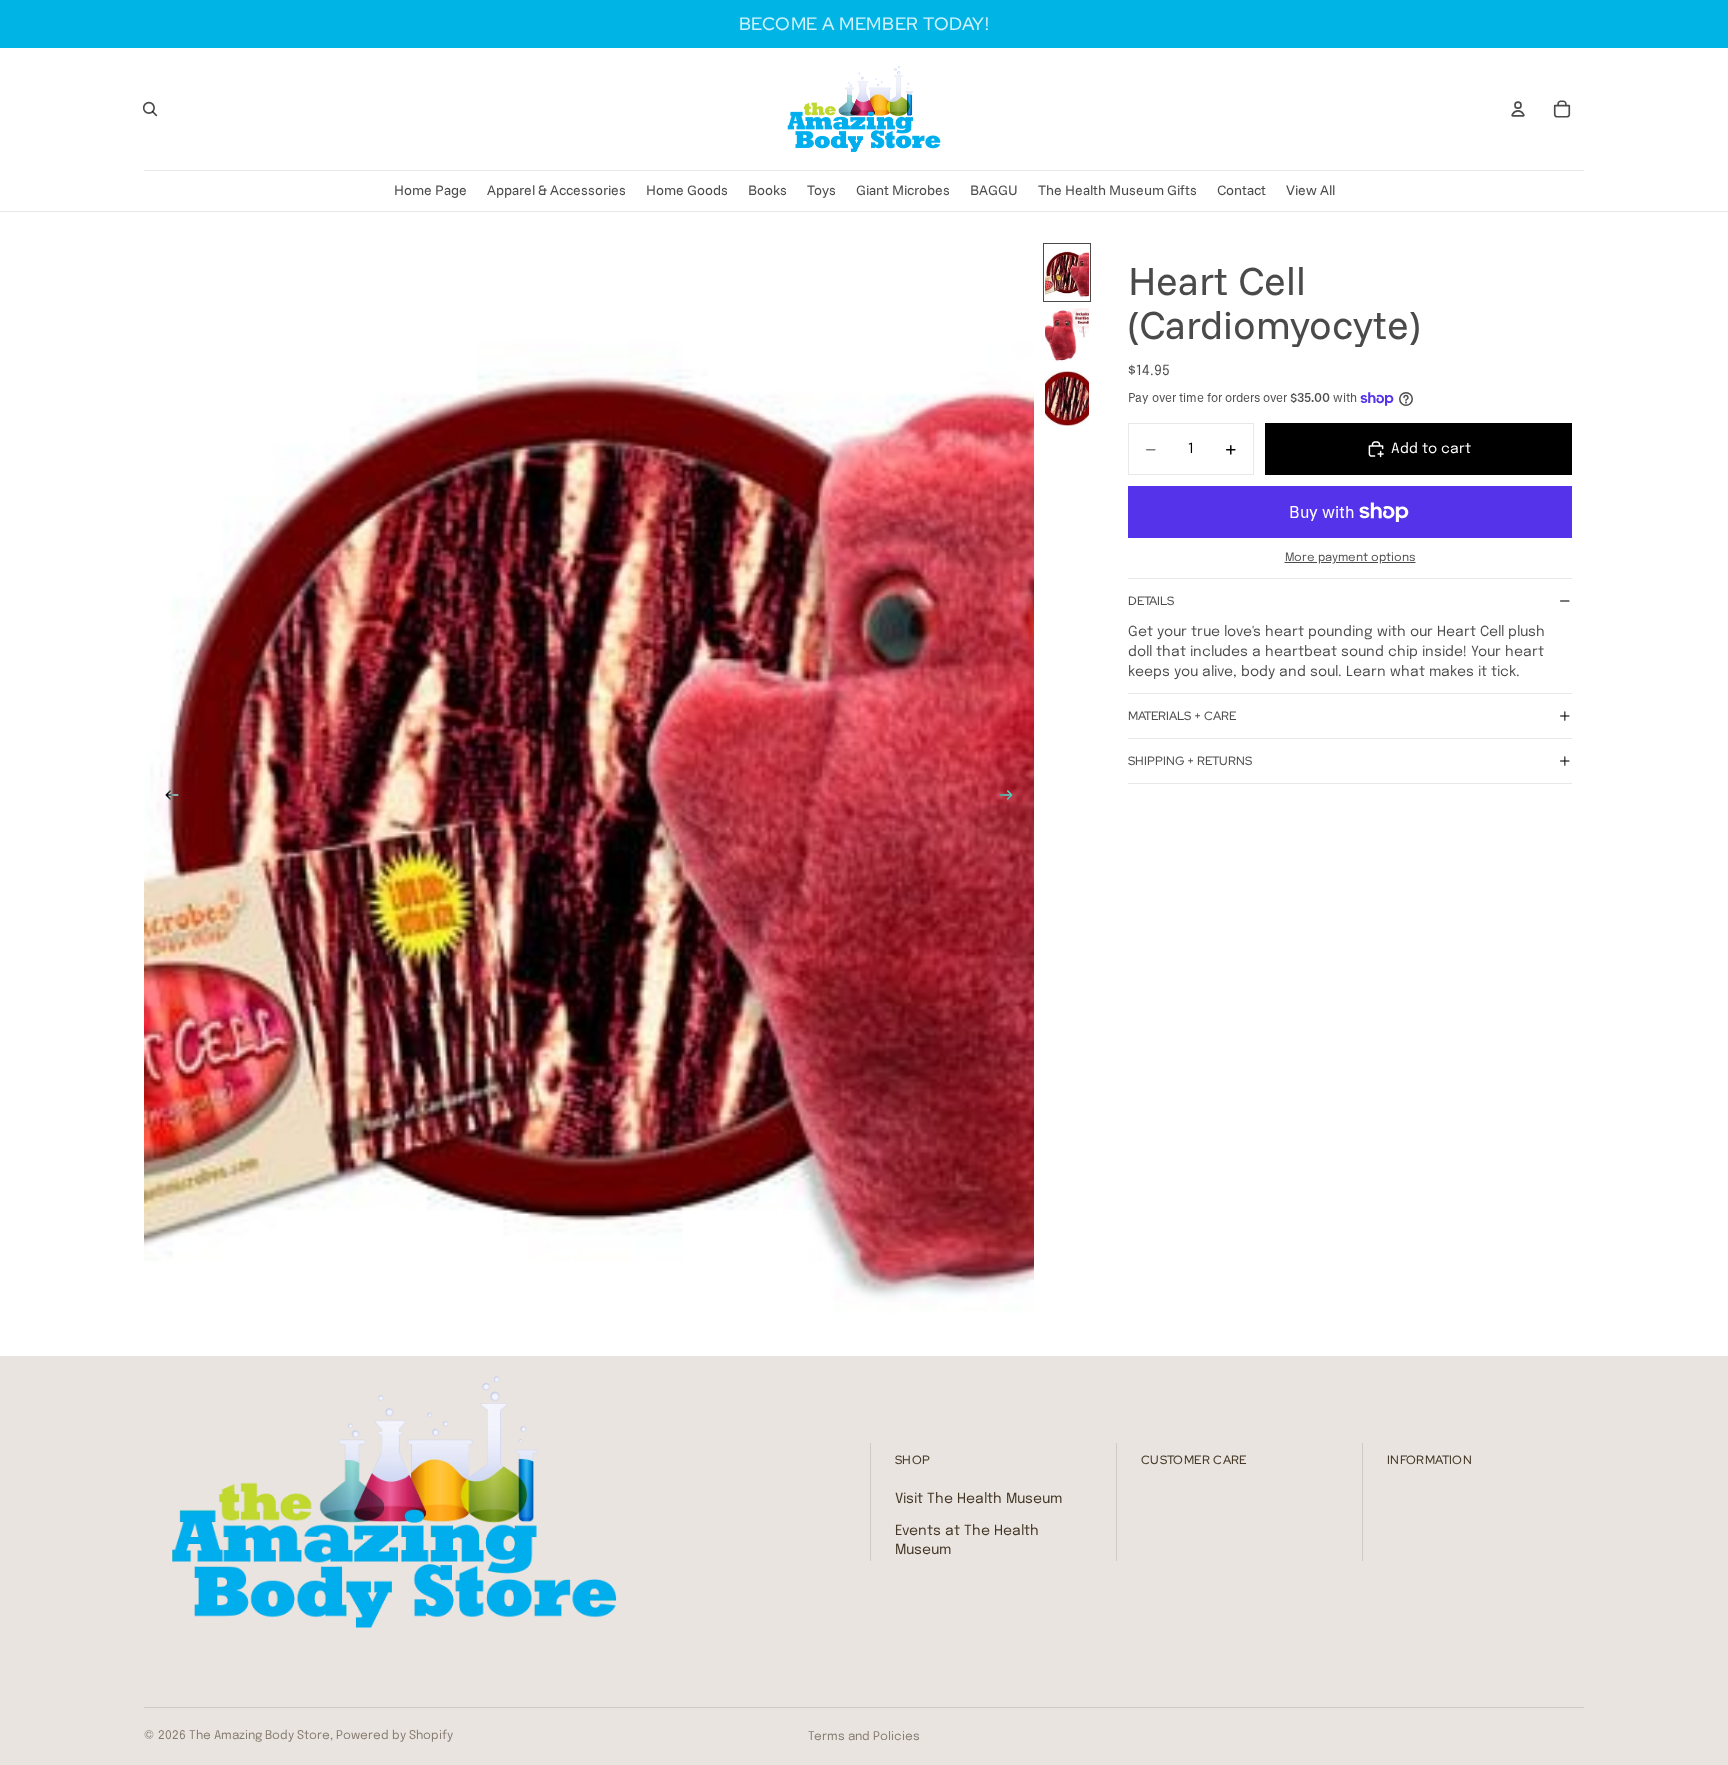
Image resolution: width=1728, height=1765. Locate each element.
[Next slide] (1012, 799)
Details (1151, 601)
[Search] (150, 109)
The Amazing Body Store (259, 1736)
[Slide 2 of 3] (1067, 335)
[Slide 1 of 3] (1067, 272)
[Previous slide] (166, 799)
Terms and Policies (864, 1737)
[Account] (1518, 109)
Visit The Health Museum (978, 1499)
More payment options (1350, 558)
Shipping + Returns (1190, 761)
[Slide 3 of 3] (1067, 398)
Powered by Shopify (394, 1736)
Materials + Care (1182, 716)
